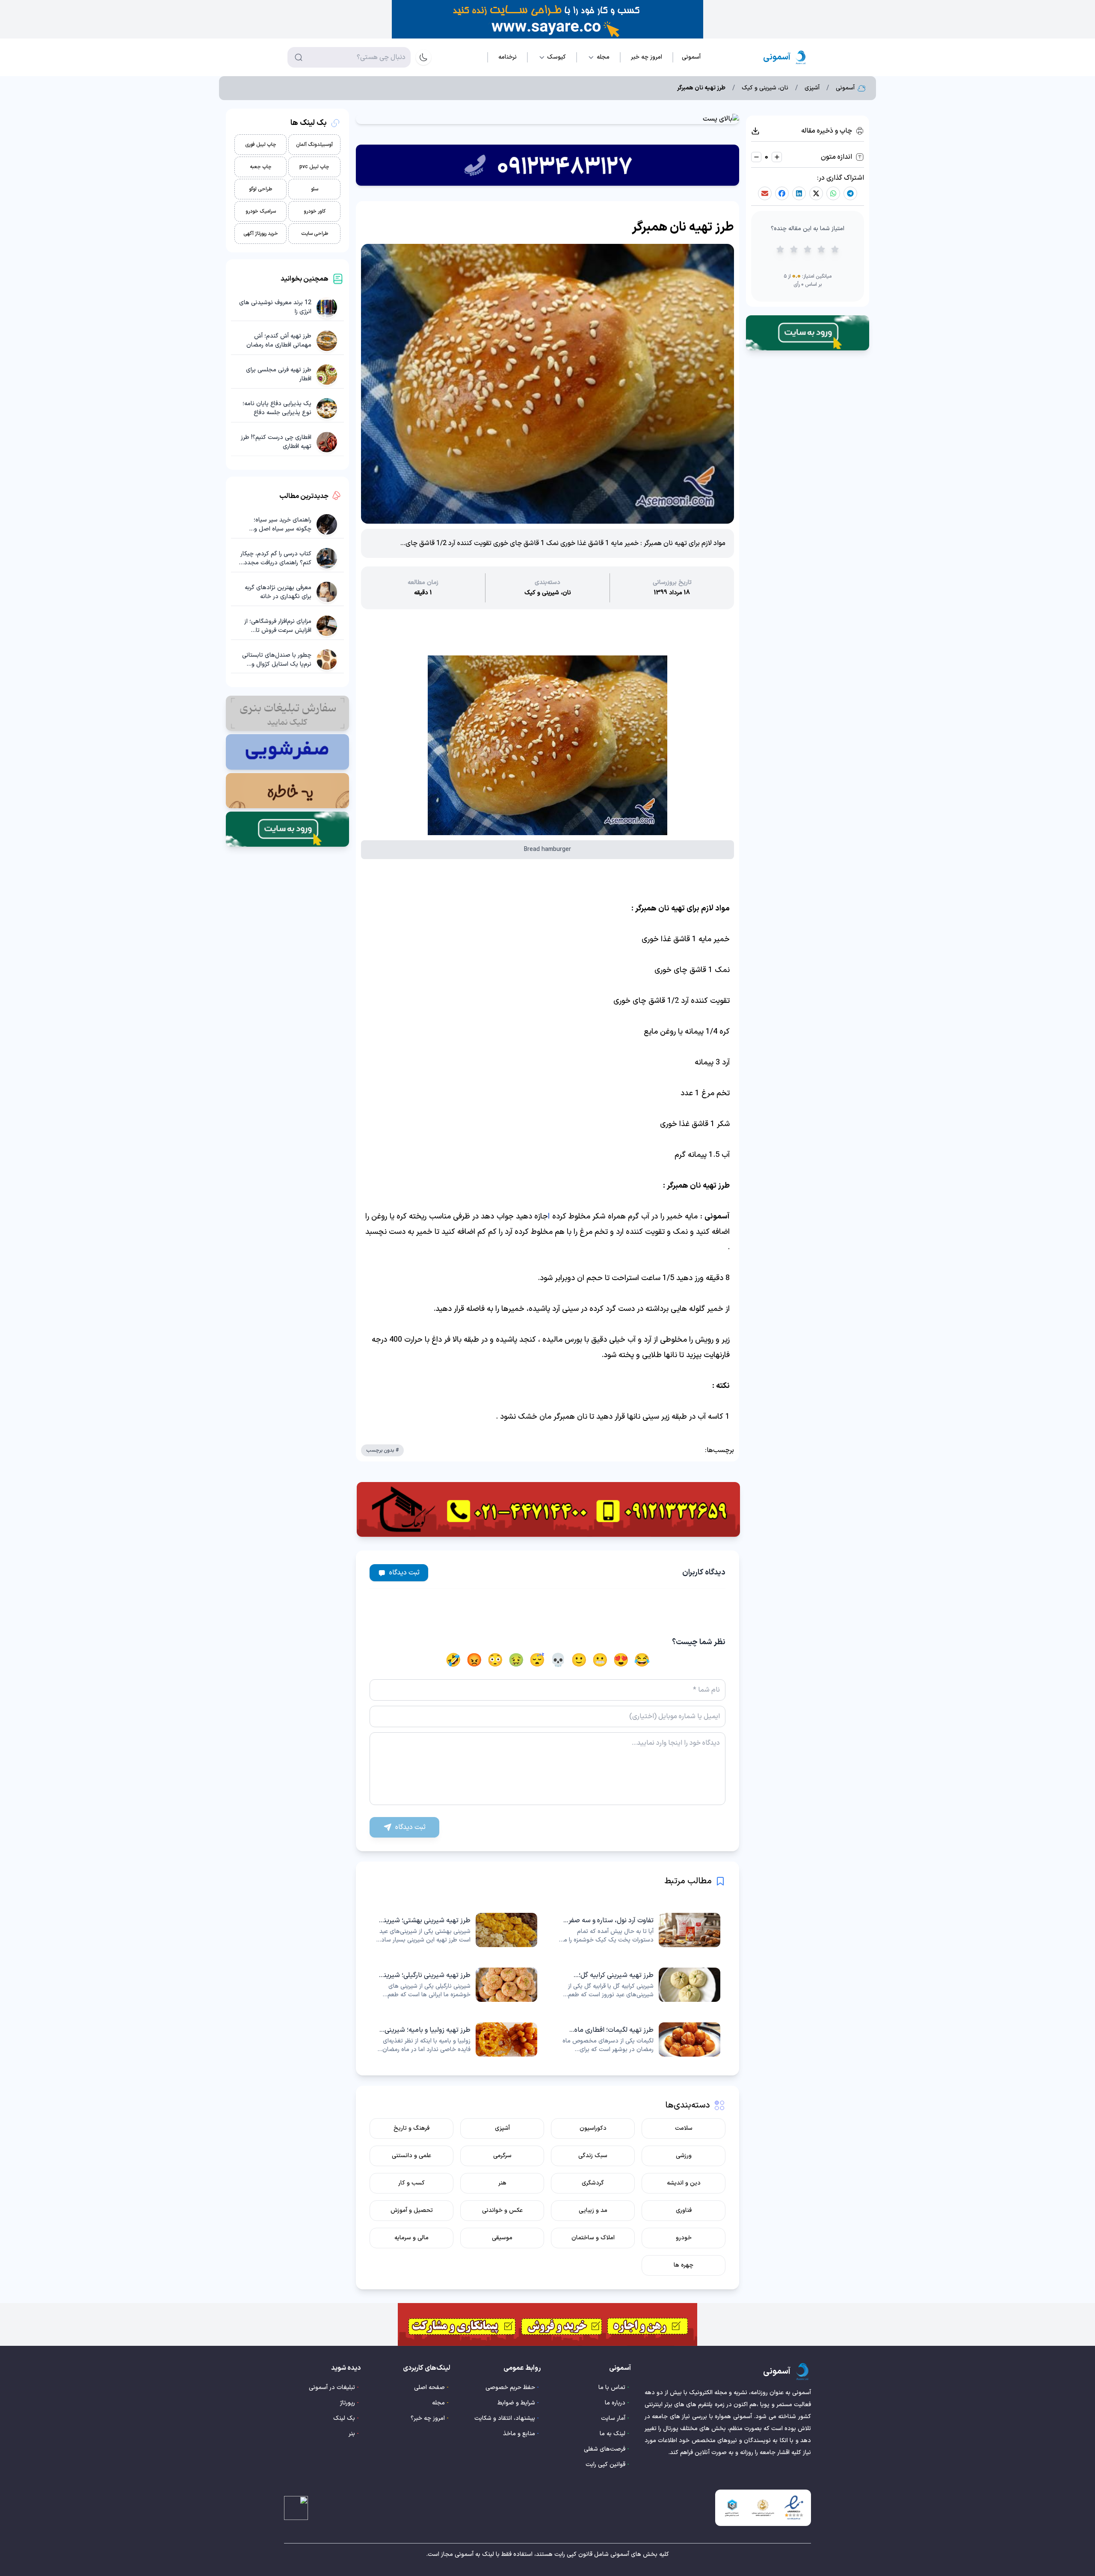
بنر (352, 2434)
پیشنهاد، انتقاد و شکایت (505, 2418)
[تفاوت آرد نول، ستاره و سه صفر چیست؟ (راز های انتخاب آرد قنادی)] (639, 1930)
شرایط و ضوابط (516, 2403)
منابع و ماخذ (519, 2434)
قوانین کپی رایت (605, 2465)
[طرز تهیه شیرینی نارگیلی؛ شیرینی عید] (456, 1985)
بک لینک (344, 2418)
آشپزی (812, 88)
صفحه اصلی (429, 2388)
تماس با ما (612, 2388)
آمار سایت (613, 2418)
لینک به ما (613, 2434)
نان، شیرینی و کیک (765, 88)
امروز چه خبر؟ (428, 2418)
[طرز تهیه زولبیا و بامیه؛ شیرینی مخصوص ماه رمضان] (456, 2039)
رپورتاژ (348, 2403)
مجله (438, 2403)
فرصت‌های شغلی (605, 2449)
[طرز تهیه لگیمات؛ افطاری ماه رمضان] (639, 2039)
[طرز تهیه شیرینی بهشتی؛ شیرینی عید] (456, 1930)
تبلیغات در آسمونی (332, 2388)
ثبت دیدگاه (404, 1573)
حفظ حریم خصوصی (510, 2388)
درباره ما (615, 2403)
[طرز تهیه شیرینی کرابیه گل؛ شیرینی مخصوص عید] (639, 1985)
